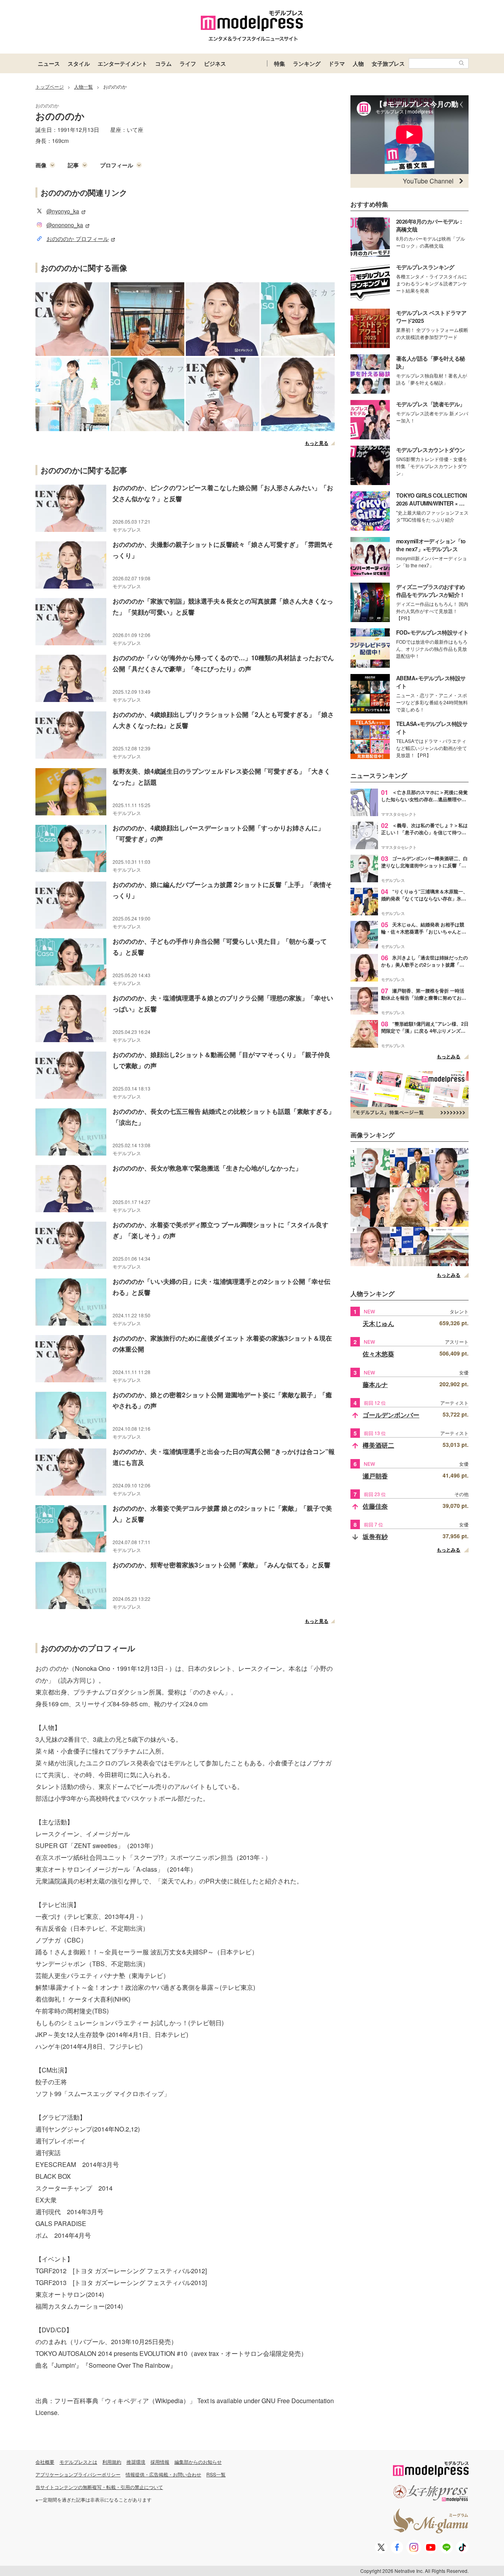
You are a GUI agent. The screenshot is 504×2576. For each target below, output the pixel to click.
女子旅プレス (388, 63)
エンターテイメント (122, 63)
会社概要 (45, 2462)
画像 (41, 165)
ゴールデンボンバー (391, 1415)
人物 (358, 63)
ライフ (188, 63)
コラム (163, 63)
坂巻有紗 (375, 1536)
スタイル (79, 63)
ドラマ (337, 63)
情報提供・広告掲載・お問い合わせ (163, 2474)
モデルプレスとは (78, 2462)
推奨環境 (136, 2462)
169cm (60, 141)
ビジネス (215, 63)
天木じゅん (378, 1323)
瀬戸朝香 (375, 1476)
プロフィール (117, 165)
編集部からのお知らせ (198, 2462)
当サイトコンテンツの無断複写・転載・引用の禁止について (99, 2487)
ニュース (49, 63)
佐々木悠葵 (378, 1354)
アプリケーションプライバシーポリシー (78, 2474)
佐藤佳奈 (375, 1506)
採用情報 (160, 2462)
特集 (280, 63)
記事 (73, 165)
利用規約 (112, 2462)
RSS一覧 (216, 2474)
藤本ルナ (375, 1384)
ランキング (307, 63)
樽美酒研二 (378, 1445)
